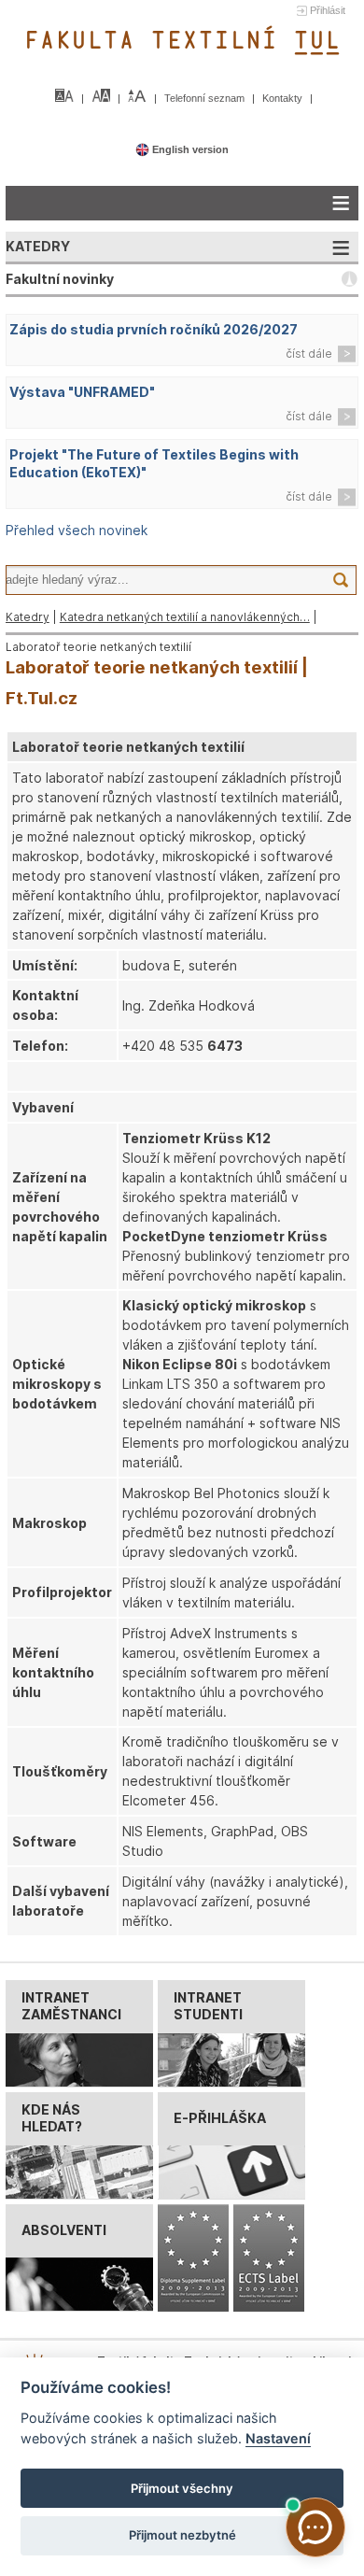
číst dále (309, 354)
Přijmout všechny (182, 2488)
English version (189, 149)
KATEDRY (38, 246)
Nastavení (278, 2438)
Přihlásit (328, 10)
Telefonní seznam (206, 98)
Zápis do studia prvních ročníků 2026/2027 (154, 329)
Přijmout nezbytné (182, 2535)
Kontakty (284, 98)
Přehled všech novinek (77, 530)
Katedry (28, 617)
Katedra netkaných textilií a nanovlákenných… (185, 617)
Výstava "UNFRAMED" (82, 392)
